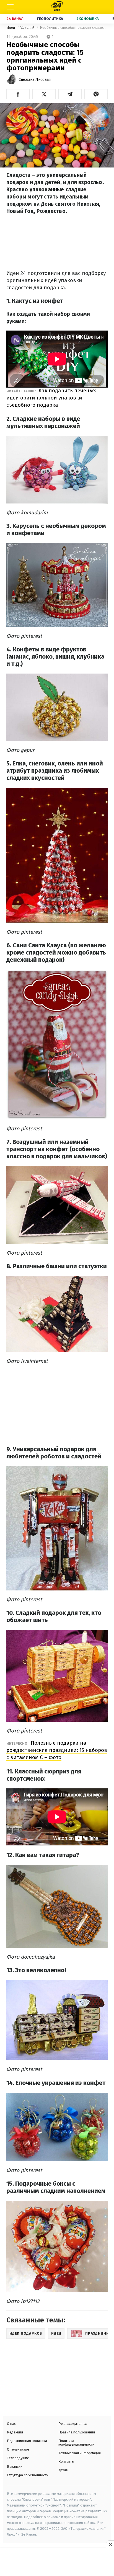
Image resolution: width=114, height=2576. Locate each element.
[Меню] (10, 7)
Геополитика (50, 19)
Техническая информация (80, 2453)
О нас (11, 2424)
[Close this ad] (110, 2544)
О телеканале (18, 2449)
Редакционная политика (27, 2441)
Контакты (66, 2462)
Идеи (11, 28)
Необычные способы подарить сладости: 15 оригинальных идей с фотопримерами (74, 28)
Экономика (88, 19)
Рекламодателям (72, 2424)
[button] (18, 94)
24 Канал (15, 19)
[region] (57, 2563)
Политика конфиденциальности (76, 2443)
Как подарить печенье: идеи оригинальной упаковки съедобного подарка (51, 398)
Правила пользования (77, 2432)
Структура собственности (28, 2475)
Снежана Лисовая (35, 80)
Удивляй (28, 28)
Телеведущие (18, 2458)
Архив (63, 2470)
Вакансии (15, 2467)
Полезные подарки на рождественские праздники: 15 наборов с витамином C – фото (57, 1750)
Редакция (15, 2432)
